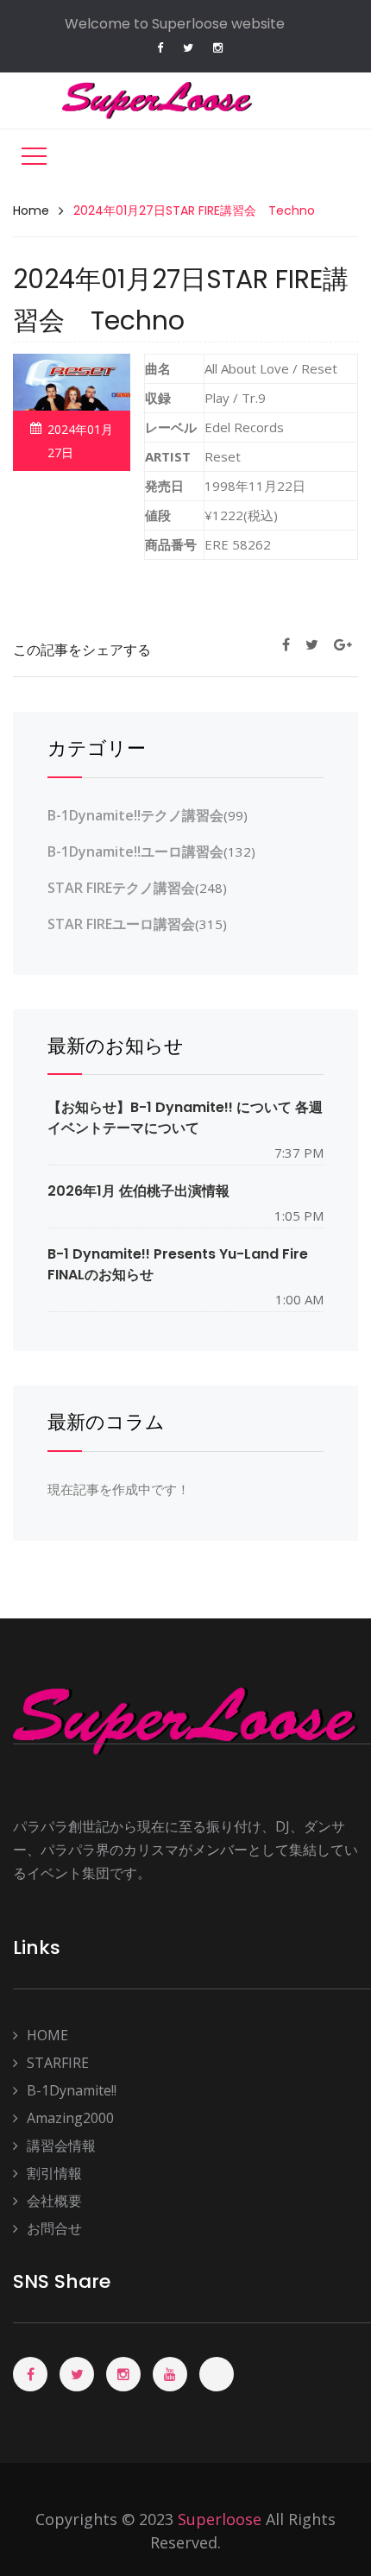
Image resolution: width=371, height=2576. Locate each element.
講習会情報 (61, 2146)
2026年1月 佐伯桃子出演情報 (138, 1191)
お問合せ (54, 2228)
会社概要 (54, 2201)
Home (31, 210)
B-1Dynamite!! (72, 2090)
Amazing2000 (70, 2118)
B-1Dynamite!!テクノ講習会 (135, 815)
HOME (47, 2035)
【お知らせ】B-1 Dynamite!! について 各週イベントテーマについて (185, 1117)
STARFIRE (58, 2063)
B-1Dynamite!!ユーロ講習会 (135, 851)
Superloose (220, 2519)
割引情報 (54, 2173)
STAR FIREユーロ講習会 (121, 924)
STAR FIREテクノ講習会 (121, 888)
